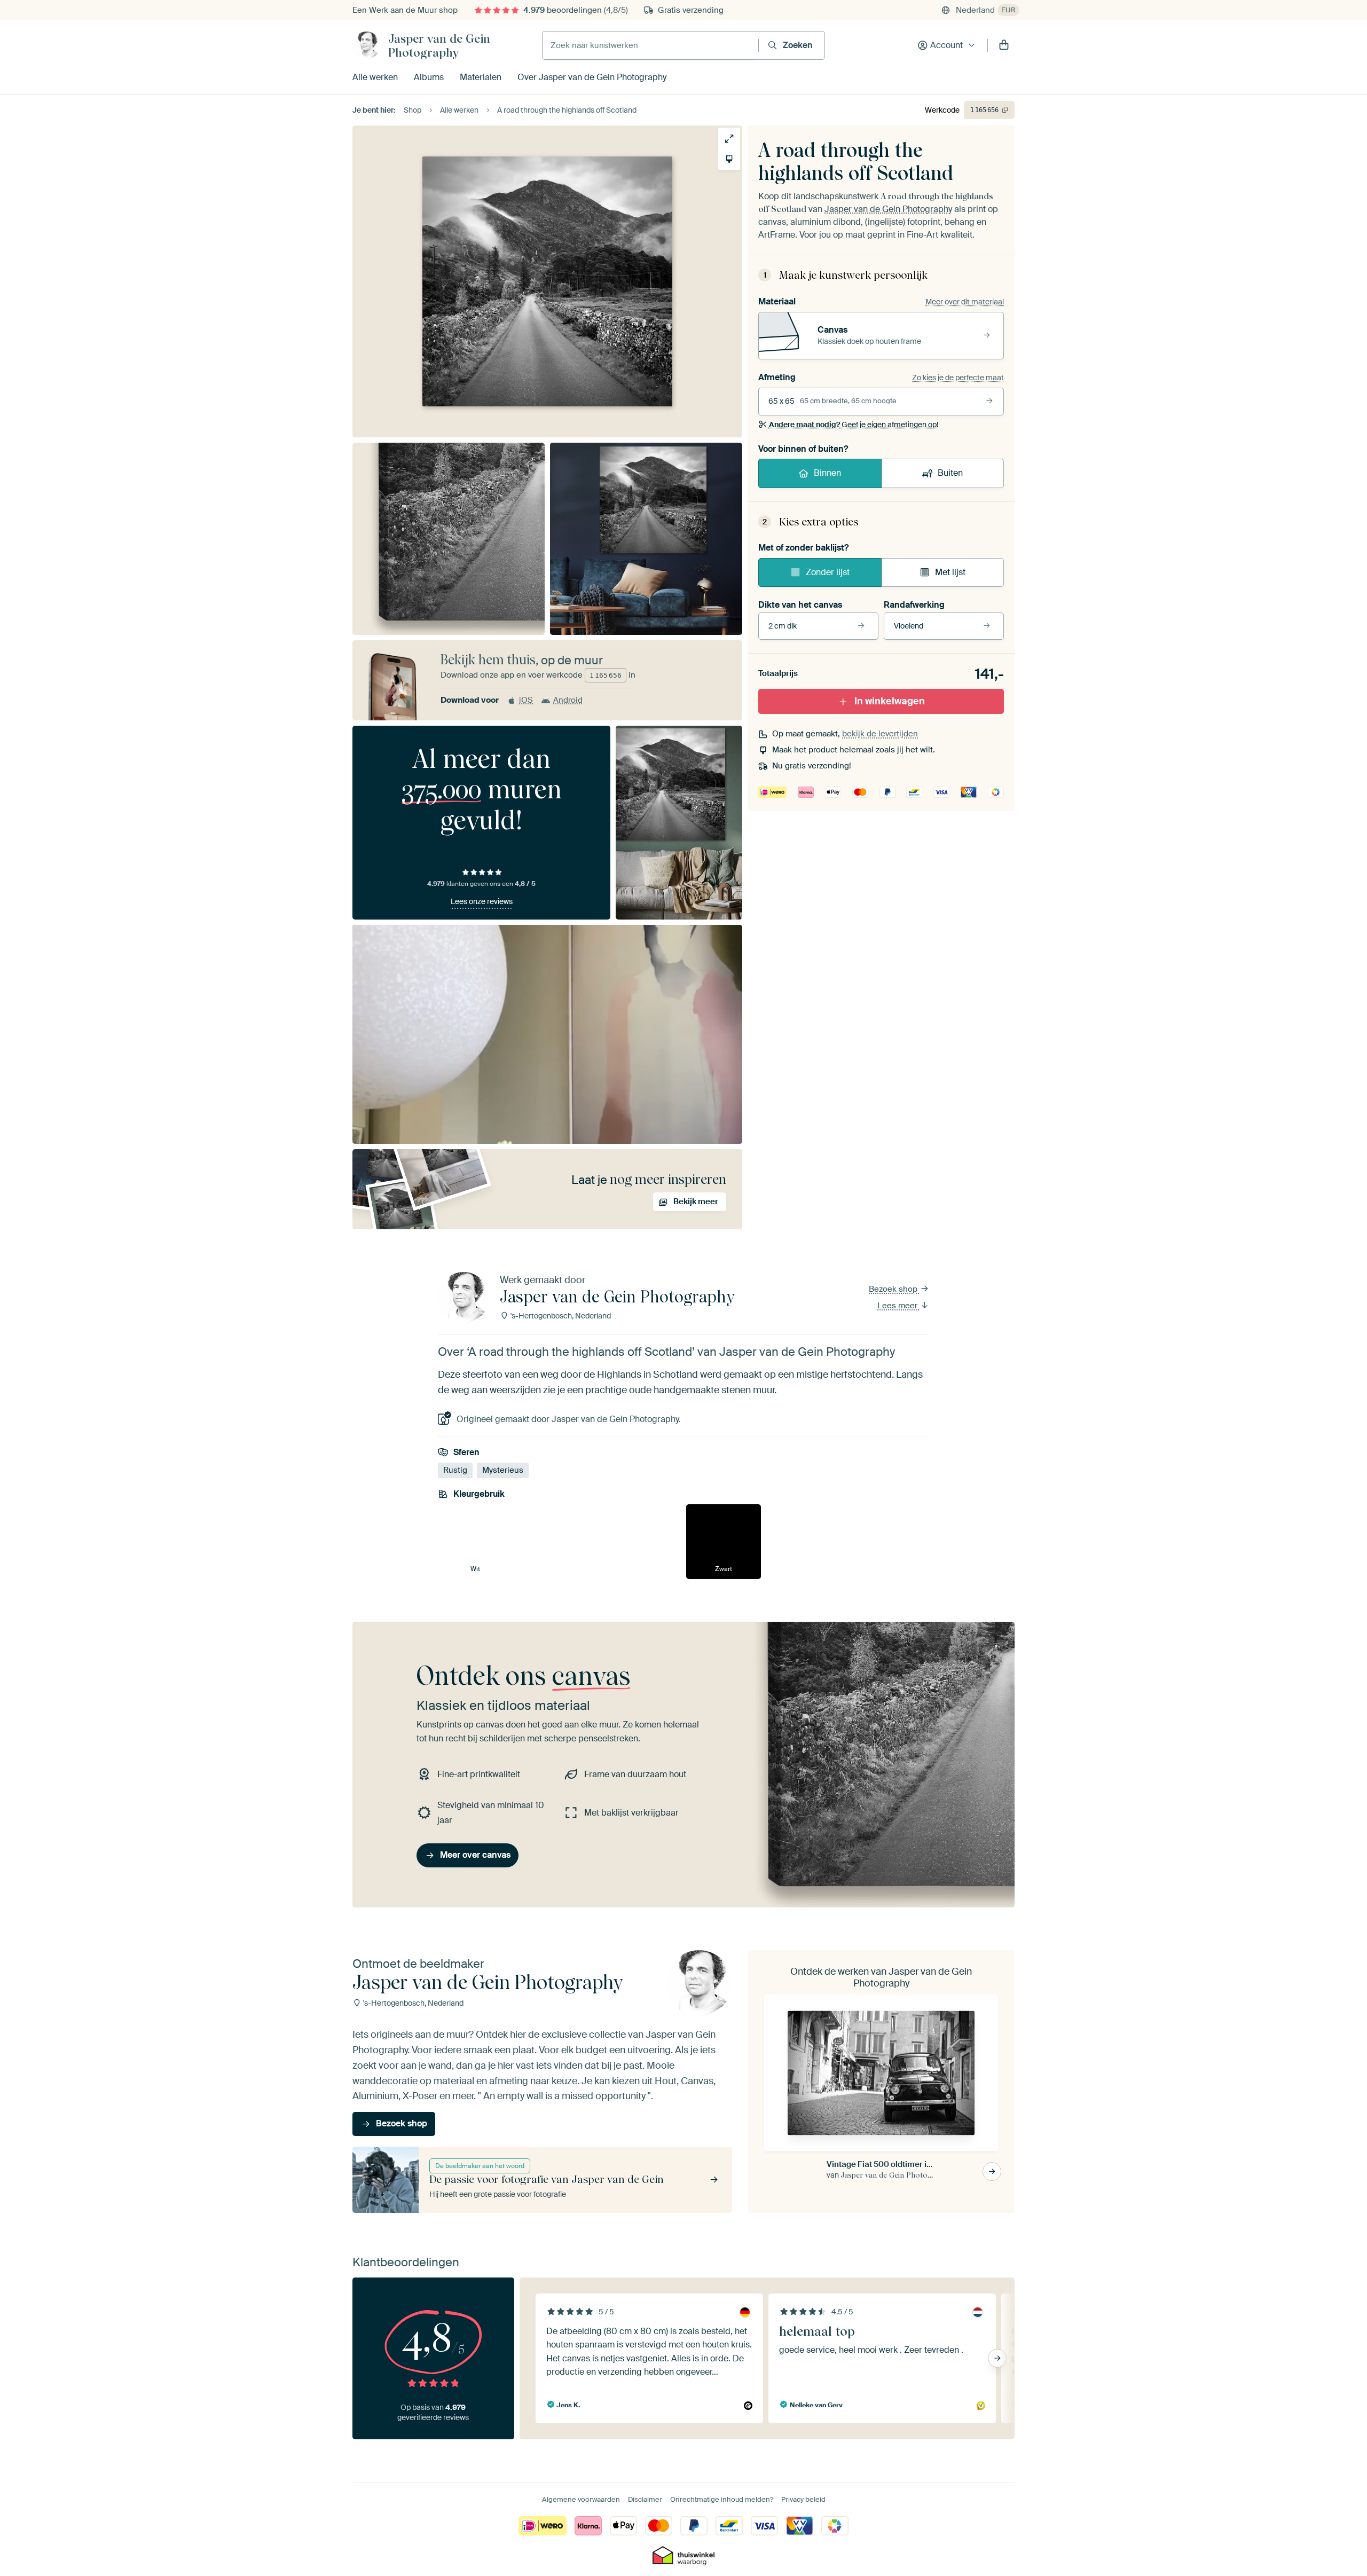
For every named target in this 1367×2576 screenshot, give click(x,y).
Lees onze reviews (482, 901)
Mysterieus (503, 1470)
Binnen (827, 473)
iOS (526, 700)
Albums (429, 77)
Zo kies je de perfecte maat (958, 378)
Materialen (481, 77)
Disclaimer (645, 2499)
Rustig (455, 1470)
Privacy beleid (803, 2499)
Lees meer (898, 1306)
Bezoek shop (894, 1289)
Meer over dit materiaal (965, 302)
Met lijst (950, 572)
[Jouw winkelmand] (1004, 45)
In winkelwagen (890, 701)
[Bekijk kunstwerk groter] (729, 139)
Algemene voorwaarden (581, 2499)
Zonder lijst (828, 572)
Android (568, 700)
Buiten (950, 473)
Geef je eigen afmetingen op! (854, 425)
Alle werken (375, 77)
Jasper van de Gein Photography (439, 45)
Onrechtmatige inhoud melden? (722, 2499)
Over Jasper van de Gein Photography (592, 77)
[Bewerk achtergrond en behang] (729, 159)
